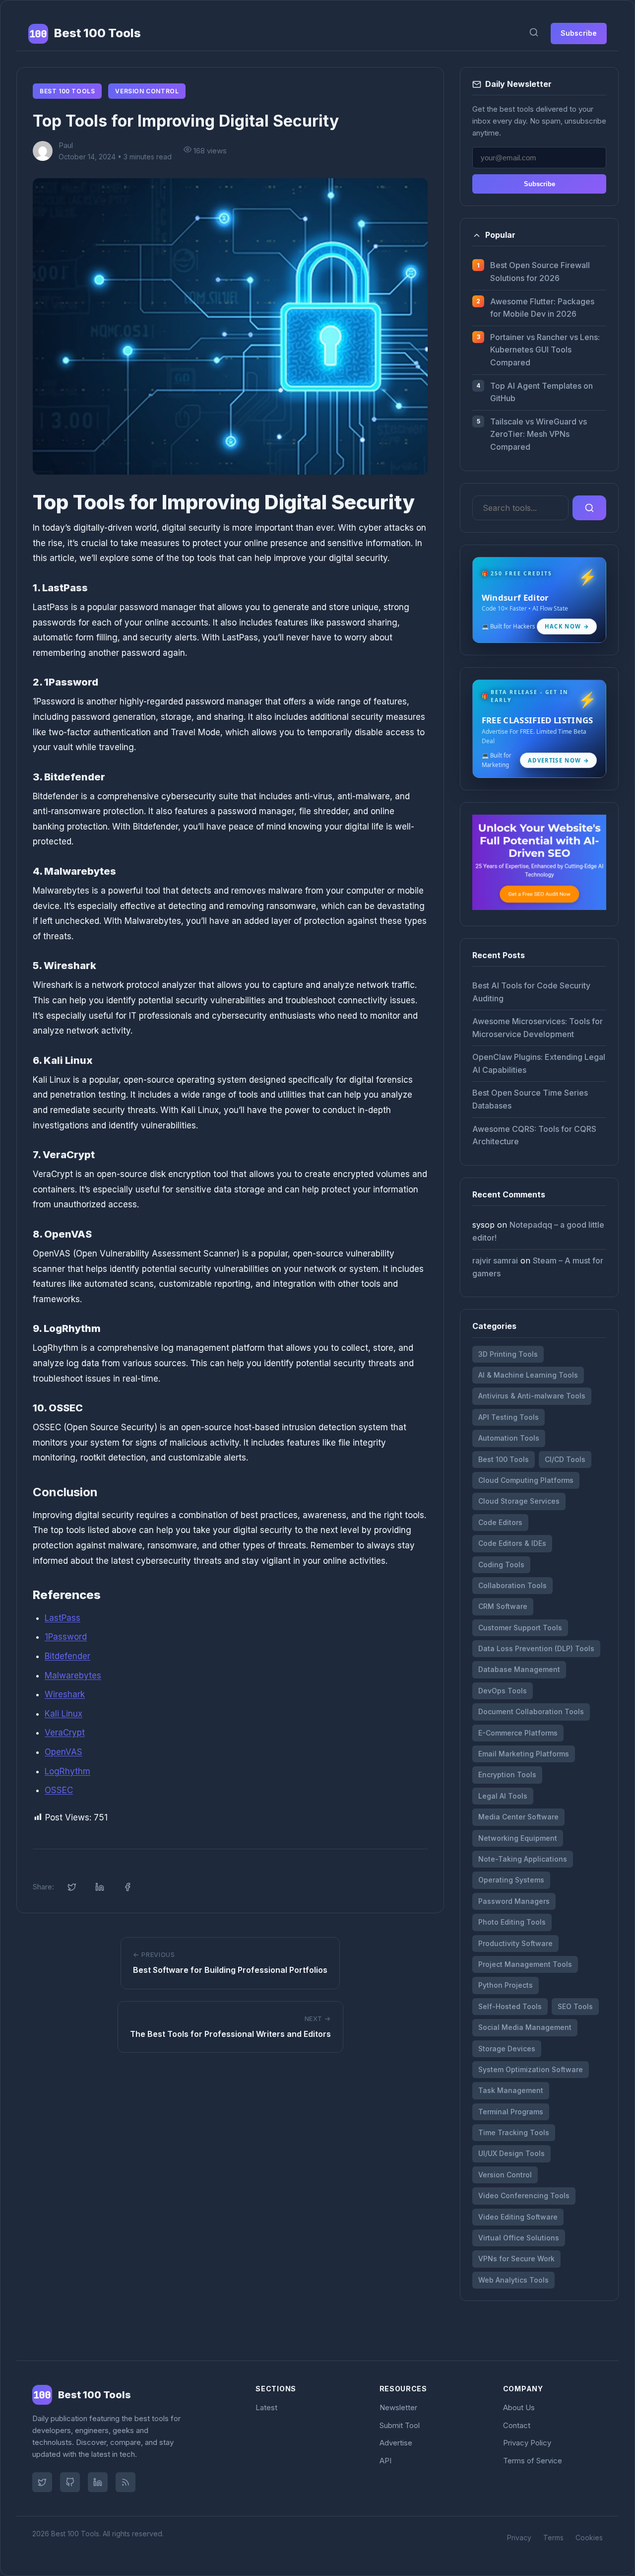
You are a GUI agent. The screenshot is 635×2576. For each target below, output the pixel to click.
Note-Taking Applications (523, 1859)
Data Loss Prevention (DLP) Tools (536, 1648)
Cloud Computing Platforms (526, 1480)
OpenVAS (63, 1752)
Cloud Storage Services (519, 1501)
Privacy (519, 2538)
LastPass (63, 1618)
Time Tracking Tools (514, 2132)
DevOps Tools (503, 1691)
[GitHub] (70, 2482)
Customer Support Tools (520, 1628)
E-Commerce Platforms (518, 1733)
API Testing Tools (508, 1417)
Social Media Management (525, 2027)
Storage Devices (507, 2049)
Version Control (147, 91)
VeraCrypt (65, 1733)
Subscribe (579, 33)
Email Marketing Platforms (524, 1754)
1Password (66, 1637)
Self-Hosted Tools (510, 2006)
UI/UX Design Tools (511, 2153)
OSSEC (59, 1790)
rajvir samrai (495, 1260)
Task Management (511, 2090)
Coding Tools (501, 1565)
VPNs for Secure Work (516, 2259)
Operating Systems (511, 1880)
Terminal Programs (511, 2112)
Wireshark (65, 1694)
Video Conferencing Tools (524, 2195)
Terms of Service (533, 2461)
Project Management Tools (525, 1964)
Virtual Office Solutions (519, 2238)
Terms (553, 2538)
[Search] (534, 34)
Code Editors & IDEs (512, 1543)
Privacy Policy (527, 2443)
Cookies (589, 2538)
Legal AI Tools (503, 1796)
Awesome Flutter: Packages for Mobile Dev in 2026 (542, 308)
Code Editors (500, 1522)
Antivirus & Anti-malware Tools (532, 1396)
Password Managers (514, 1901)
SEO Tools (575, 2006)
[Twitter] (42, 2482)
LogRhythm (67, 1771)
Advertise (396, 2443)
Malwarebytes (73, 1675)
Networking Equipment (518, 1838)
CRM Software (503, 1606)
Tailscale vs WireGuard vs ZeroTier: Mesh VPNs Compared (539, 434)
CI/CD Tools (565, 1459)
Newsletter (398, 2407)
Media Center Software (518, 1817)
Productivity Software (515, 1943)
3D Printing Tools (508, 1354)
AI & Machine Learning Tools (528, 1375)
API (385, 2461)
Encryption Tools (507, 1775)
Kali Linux (63, 1714)
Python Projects (506, 1985)
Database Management (519, 1669)
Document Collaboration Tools (531, 1711)
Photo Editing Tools (512, 1922)
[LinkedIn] (98, 2482)
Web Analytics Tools (513, 2280)
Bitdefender (67, 1656)
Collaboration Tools (512, 1585)
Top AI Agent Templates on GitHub (541, 392)
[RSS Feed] (126, 2482)
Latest (266, 2407)
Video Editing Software (518, 2217)
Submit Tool (400, 2425)
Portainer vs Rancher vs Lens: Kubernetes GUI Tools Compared (545, 350)
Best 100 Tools (67, 91)
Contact (517, 2425)
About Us (519, 2407)
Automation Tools (509, 1438)
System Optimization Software (531, 2069)
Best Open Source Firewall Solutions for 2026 (540, 272)
